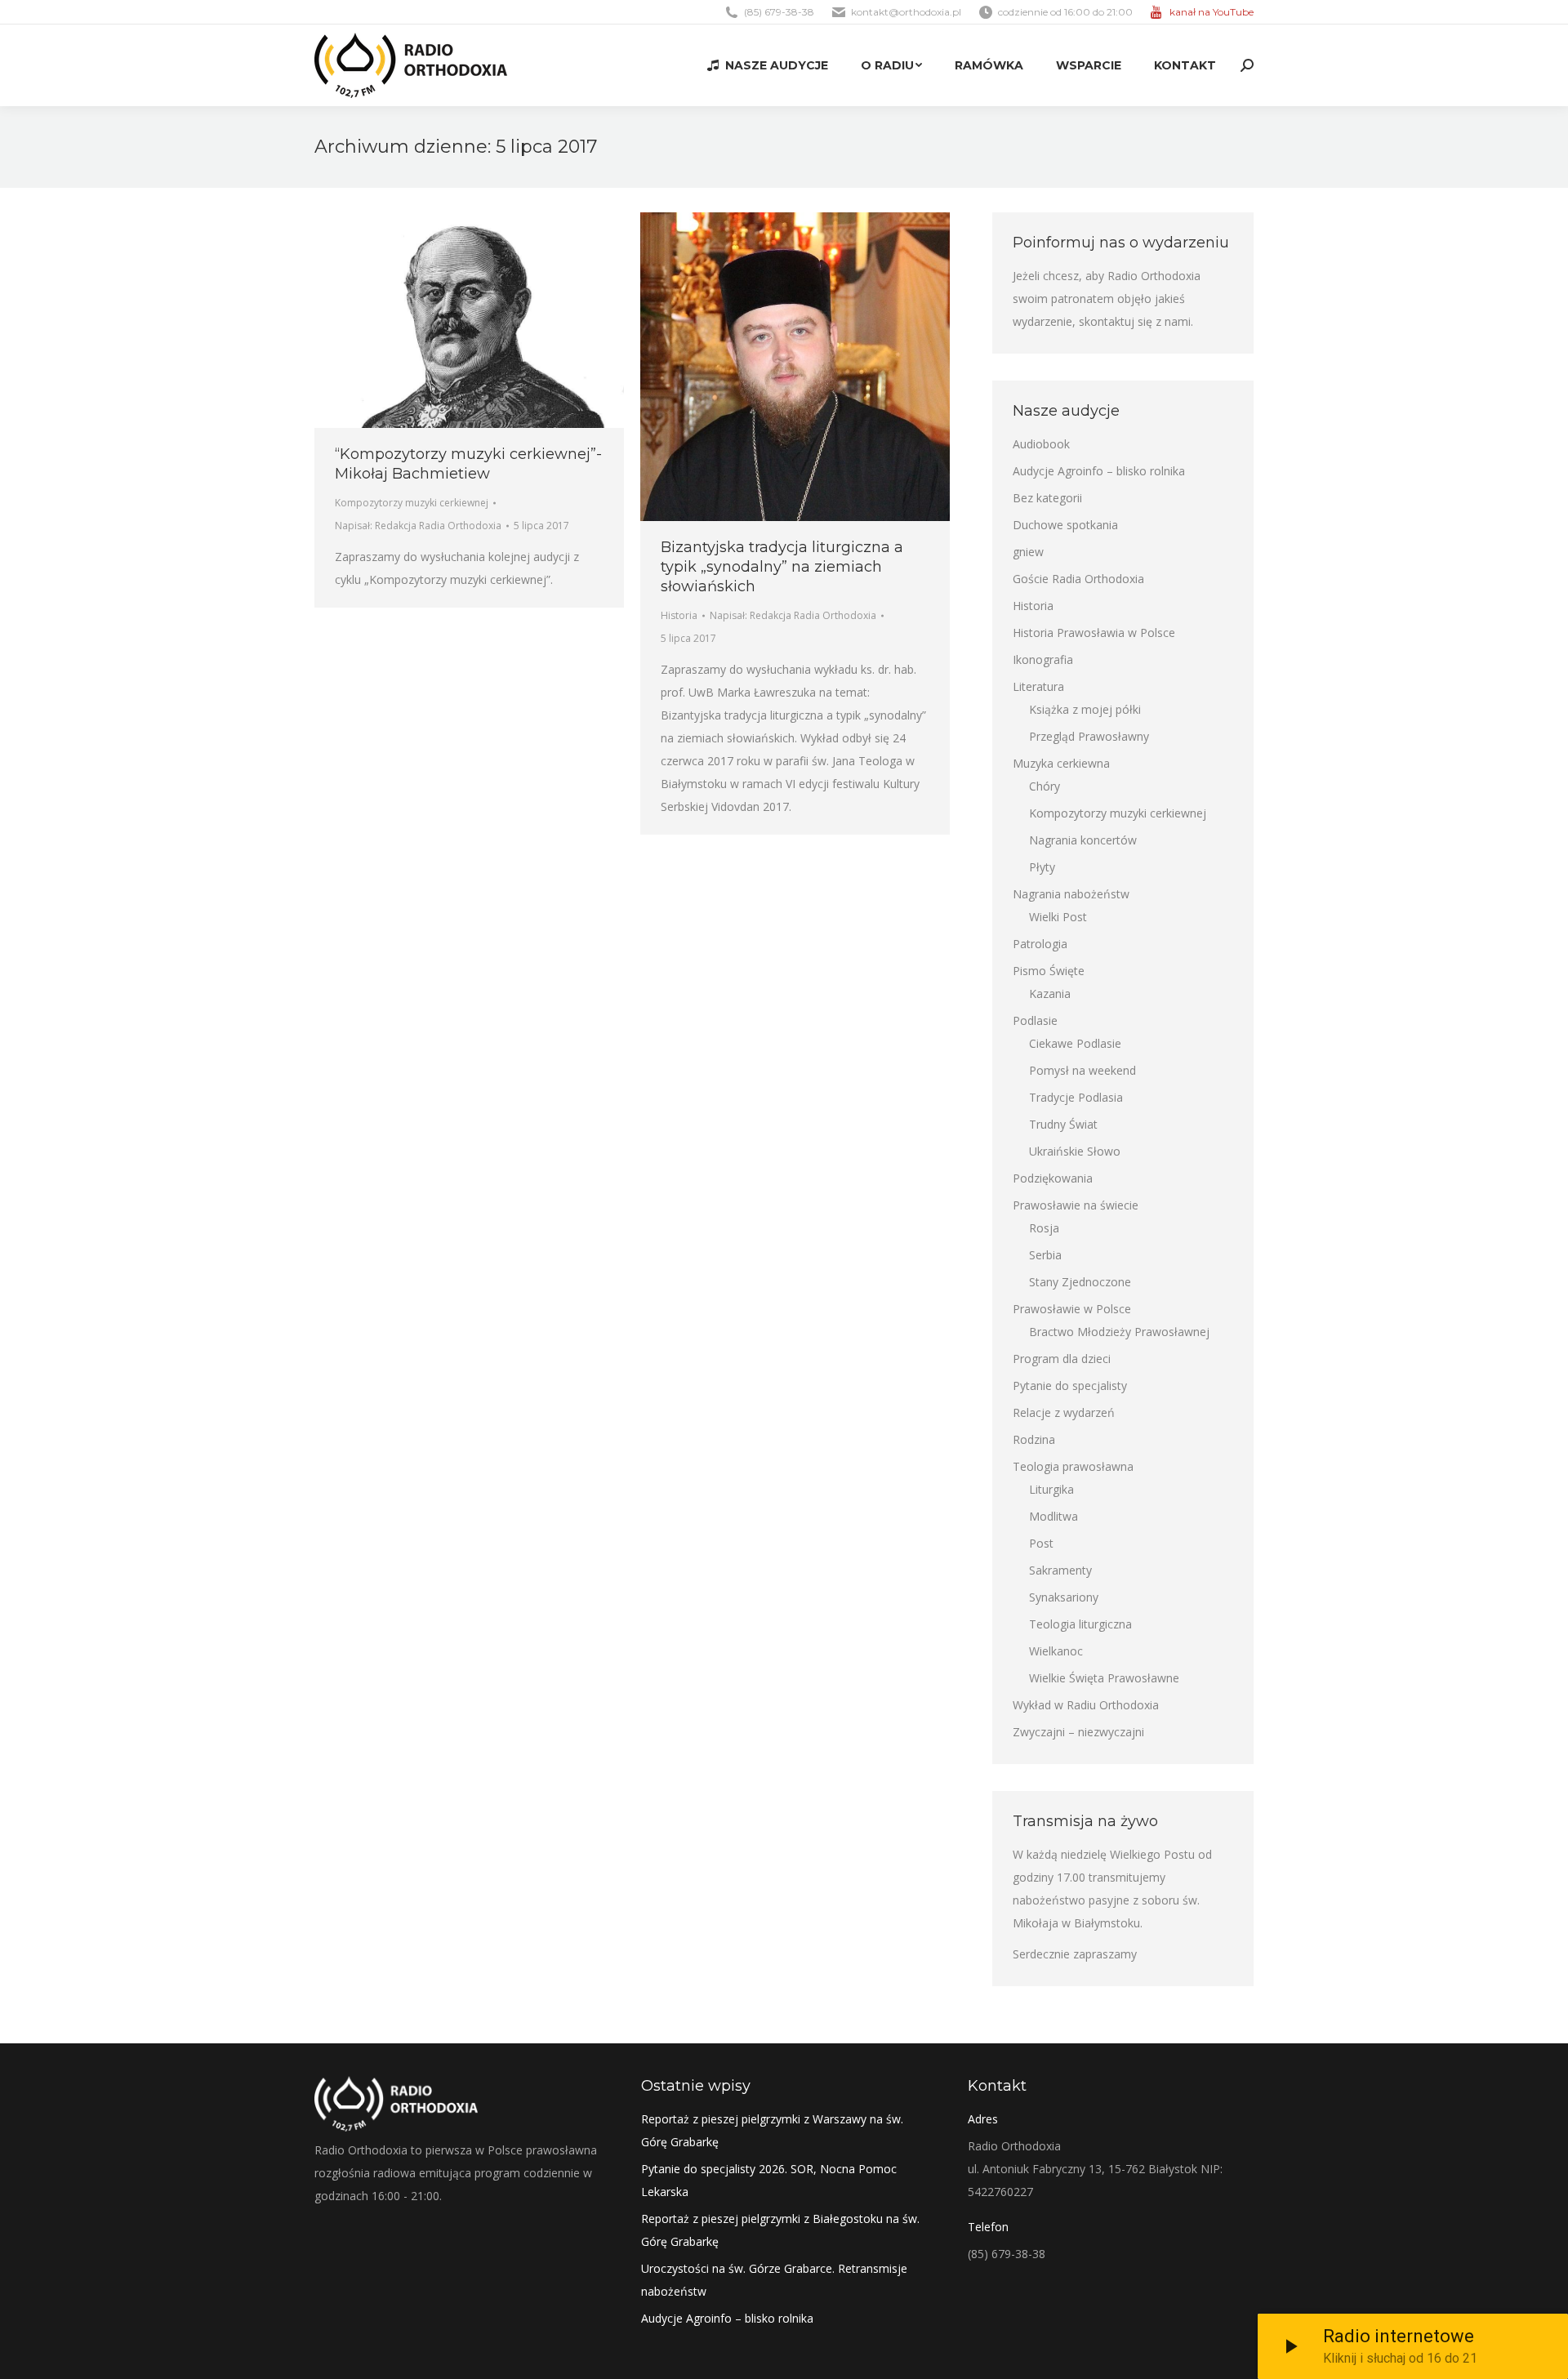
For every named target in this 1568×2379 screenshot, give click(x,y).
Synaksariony (1064, 1597)
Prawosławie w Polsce (1072, 1309)
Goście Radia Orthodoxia (1078, 579)
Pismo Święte (1049, 971)
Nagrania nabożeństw (1071, 894)
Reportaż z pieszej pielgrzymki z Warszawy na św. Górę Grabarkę (772, 2130)
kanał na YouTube (1212, 12)
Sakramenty (1060, 1570)
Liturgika (1051, 1489)
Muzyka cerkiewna (1061, 763)
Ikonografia (1043, 659)
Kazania (1050, 993)
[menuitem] (768, 65)
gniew (1028, 552)
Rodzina (1034, 1439)
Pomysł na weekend (1082, 1070)
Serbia (1045, 1255)
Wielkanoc (1056, 1651)
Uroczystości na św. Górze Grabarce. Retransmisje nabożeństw (774, 2280)
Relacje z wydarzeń (1064, 1412)
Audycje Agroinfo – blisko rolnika (1099, 471)
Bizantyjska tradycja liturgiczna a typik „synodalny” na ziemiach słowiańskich (782, 567)
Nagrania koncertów (1083, 840)
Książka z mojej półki (1085, 709)
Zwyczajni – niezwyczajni (1078, 1732)
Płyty (1042, 867)
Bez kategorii (1047, 498)
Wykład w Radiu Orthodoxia (1086, 1705)
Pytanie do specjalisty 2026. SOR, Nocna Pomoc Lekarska (769, 2180)
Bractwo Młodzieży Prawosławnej (1119, 1332)
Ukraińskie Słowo (1075, 1151)
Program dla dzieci (1062, 1359)
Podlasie (1035, 1020)
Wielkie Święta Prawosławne (1104, 1678)
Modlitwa (1053, 1516)
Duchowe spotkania (1065, 525)
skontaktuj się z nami (1135, 321)
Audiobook (1041, 444)
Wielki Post (1058, 917)
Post (1041, 1543)
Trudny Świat (1063, 1124)
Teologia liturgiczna (1080, 1624)
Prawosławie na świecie (1076, 1205)
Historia (679, 615)
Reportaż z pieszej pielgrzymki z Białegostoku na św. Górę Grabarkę (780, 2230)
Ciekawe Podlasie (1075, 1043)
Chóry (1045, 786)
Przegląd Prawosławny (1089, 736)
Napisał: (418, 526)
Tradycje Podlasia (1076, 1097)
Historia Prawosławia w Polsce (1094, 633)
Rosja (1044, 1228)
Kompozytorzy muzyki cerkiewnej (412, 503)
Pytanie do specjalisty (1070, 1386)
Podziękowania (1053, 1178)
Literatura (1038, 686)
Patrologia (1040, 944)
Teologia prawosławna (1073, 1466)
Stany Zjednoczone (1080, 1282)
